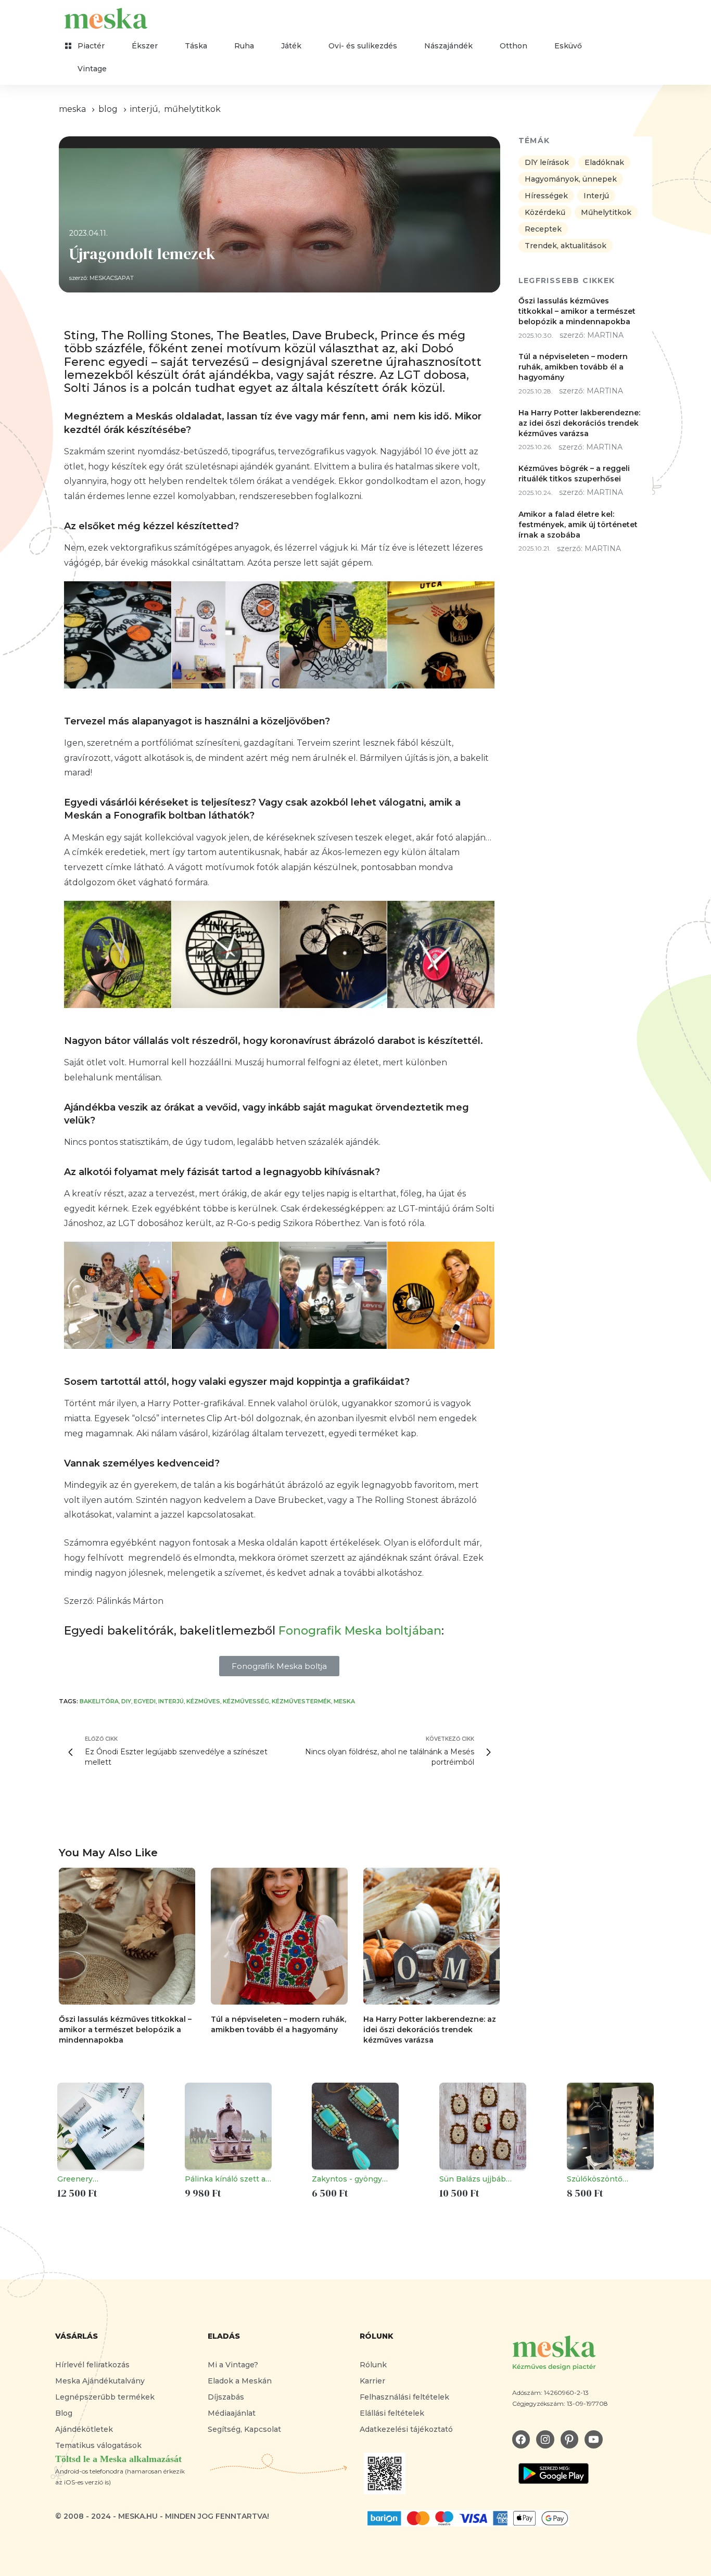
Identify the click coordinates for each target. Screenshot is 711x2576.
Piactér (91, 46)
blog (108, 109)
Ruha (244, 46)
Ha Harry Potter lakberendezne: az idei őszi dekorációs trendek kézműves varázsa (430, 2030)
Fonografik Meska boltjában (360, 1631)
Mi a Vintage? (233, 2365)
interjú (171, 1701)
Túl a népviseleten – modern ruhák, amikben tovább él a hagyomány (573, 367)
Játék (291, 46)
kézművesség (246, 1701)
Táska (196, 46)
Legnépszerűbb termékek (105, 2397)
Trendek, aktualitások (566, 246)
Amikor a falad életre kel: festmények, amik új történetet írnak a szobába (578, 524)
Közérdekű (545, 212)
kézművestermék (301, 1701)
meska (72, 109)
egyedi (145, 1701)
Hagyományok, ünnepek (571, 179)
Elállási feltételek (392, 2413)
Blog (64, 2413)
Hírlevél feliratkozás (92, 2365)
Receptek (543, 229)
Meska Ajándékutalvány (100, 2381)
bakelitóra (99, 1701)
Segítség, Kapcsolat (244, 2429)
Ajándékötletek (84, 2429)
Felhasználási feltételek (404, 2397)
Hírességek (546, 196)
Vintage (92, 69)
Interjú (144, 109)
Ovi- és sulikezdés (363, 46)
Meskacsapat (112, 278)
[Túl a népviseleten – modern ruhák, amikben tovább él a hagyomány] (279, 1936)
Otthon (513, 46)
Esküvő (568, 46)
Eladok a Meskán (240, 2381)
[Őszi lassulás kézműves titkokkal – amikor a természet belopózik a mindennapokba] (127, 1936)
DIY (126, 1701)
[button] (279, 1666)
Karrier (372, 2381)
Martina (605, 335)
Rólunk (373, 2365)
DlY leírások (547, 162)
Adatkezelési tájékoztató (406, 2429)
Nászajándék (448, 46)
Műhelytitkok (192, 109)
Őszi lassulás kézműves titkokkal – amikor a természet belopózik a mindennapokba (125, 2030)
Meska (344, 1701)
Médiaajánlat (232, 2413)
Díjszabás (226, 2397)
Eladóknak (604, 162)
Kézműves (203, 1701)
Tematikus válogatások (98, 2445)
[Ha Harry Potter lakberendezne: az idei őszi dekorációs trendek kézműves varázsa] (431, 1936)
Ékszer (145, 46)
